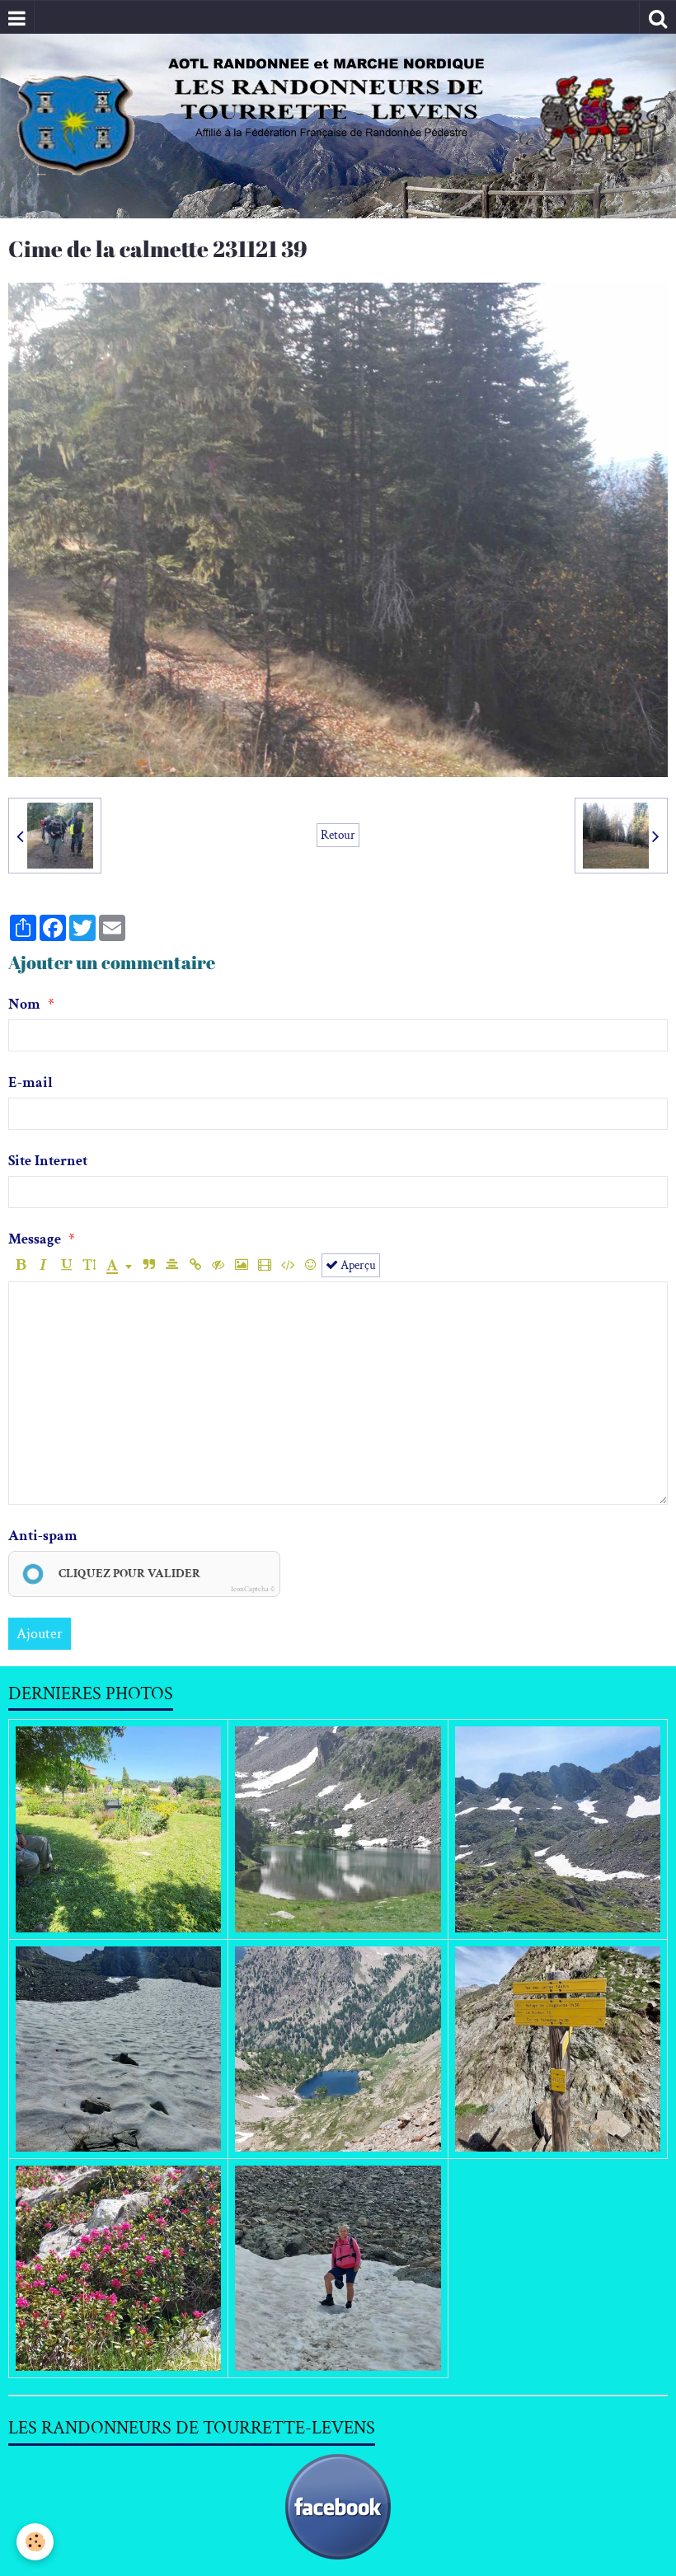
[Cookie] (35, 2542)
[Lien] (195, 1265)
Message (35, 1239)
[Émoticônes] (310, 1265)
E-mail (31, 1082)
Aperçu (357, 1265)
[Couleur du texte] (119, 1265)
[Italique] (43, 1265)
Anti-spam (43, 1536)
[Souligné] (66, 1265)
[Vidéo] (264, 1265)
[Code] (287, 1265)
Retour (338, 835)
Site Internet (48, 1161)
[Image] (241, 1265)
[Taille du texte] (89, 1265)
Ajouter (40, 1634)
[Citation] (149, 1265)
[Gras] (20, 1265)
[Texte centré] (172, 1265)
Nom (24, 1004)
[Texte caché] (218, 1265)
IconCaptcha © (253, 1589)
